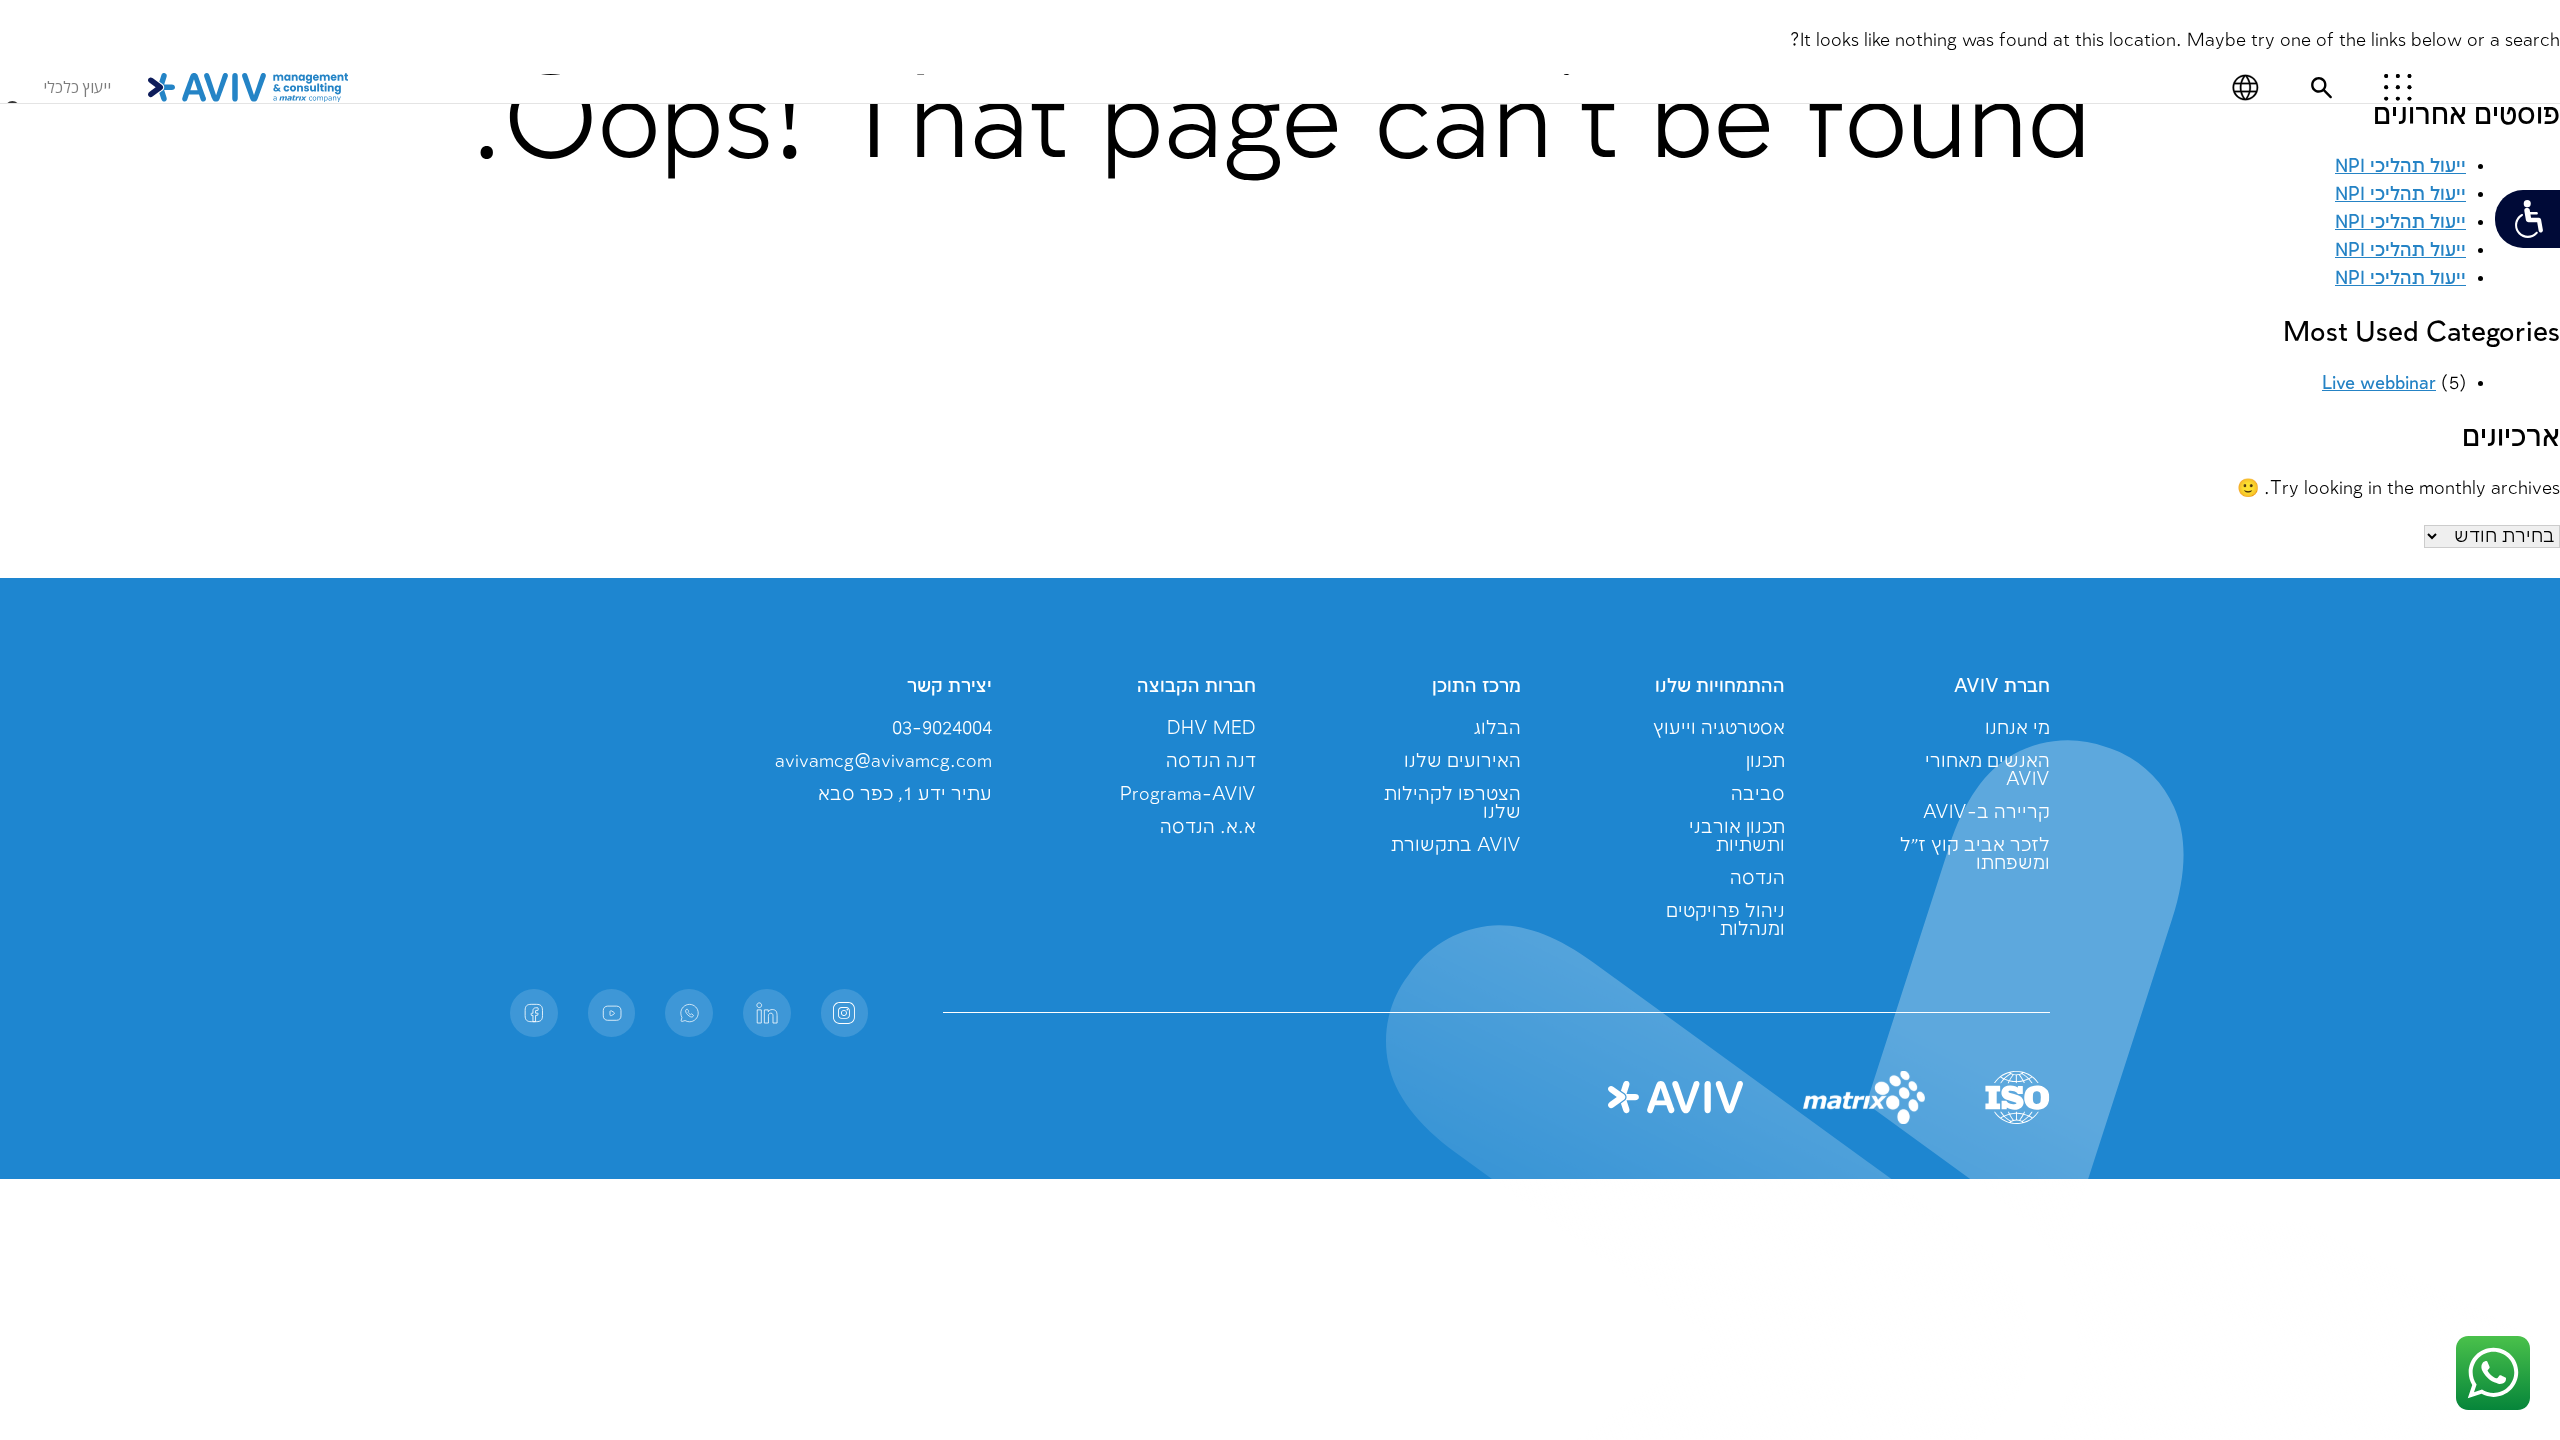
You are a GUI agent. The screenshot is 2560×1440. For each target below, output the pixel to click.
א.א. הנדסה (1208, 827)
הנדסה (1757, 878)
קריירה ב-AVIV (1986, 812)
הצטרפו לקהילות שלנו (1452, 803)
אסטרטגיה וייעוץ (1719, 728)
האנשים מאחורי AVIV (1987, 770)
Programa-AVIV (1188, 794)
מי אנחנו (2017, 728)
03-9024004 (942, 728)
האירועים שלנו (1462, 761)
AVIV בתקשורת (1456, 845)
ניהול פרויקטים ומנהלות (1725, 920)
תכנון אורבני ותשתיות (1737, 836)
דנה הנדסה (1211, 761)
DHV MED (1211, 728)
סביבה (1758, 794)
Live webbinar (2379, 383)
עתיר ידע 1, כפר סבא (905, 794)
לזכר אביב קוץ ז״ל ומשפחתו (1975, 854)
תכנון (1765, 761)
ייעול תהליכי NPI (2400, 278)
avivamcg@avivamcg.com (883, 761)
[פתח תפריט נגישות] (2527, 219)
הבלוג (1497, 728)
